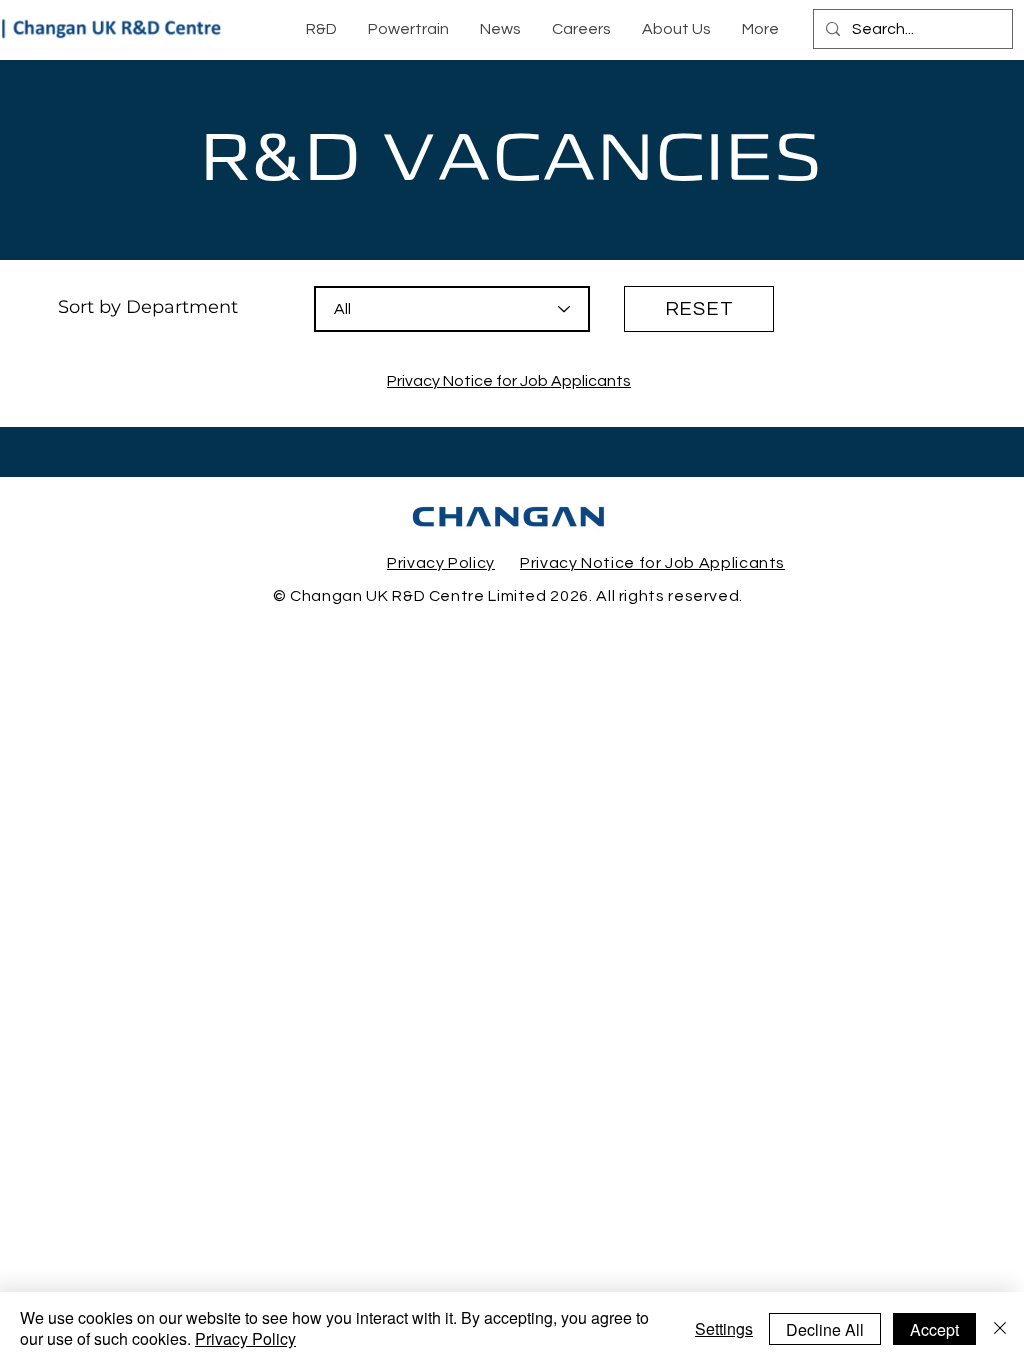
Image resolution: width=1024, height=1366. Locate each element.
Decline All (825, 1329)
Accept (934, 1329)
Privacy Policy (245, 1338)
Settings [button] (724, 1328)
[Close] (1000, 1329)
